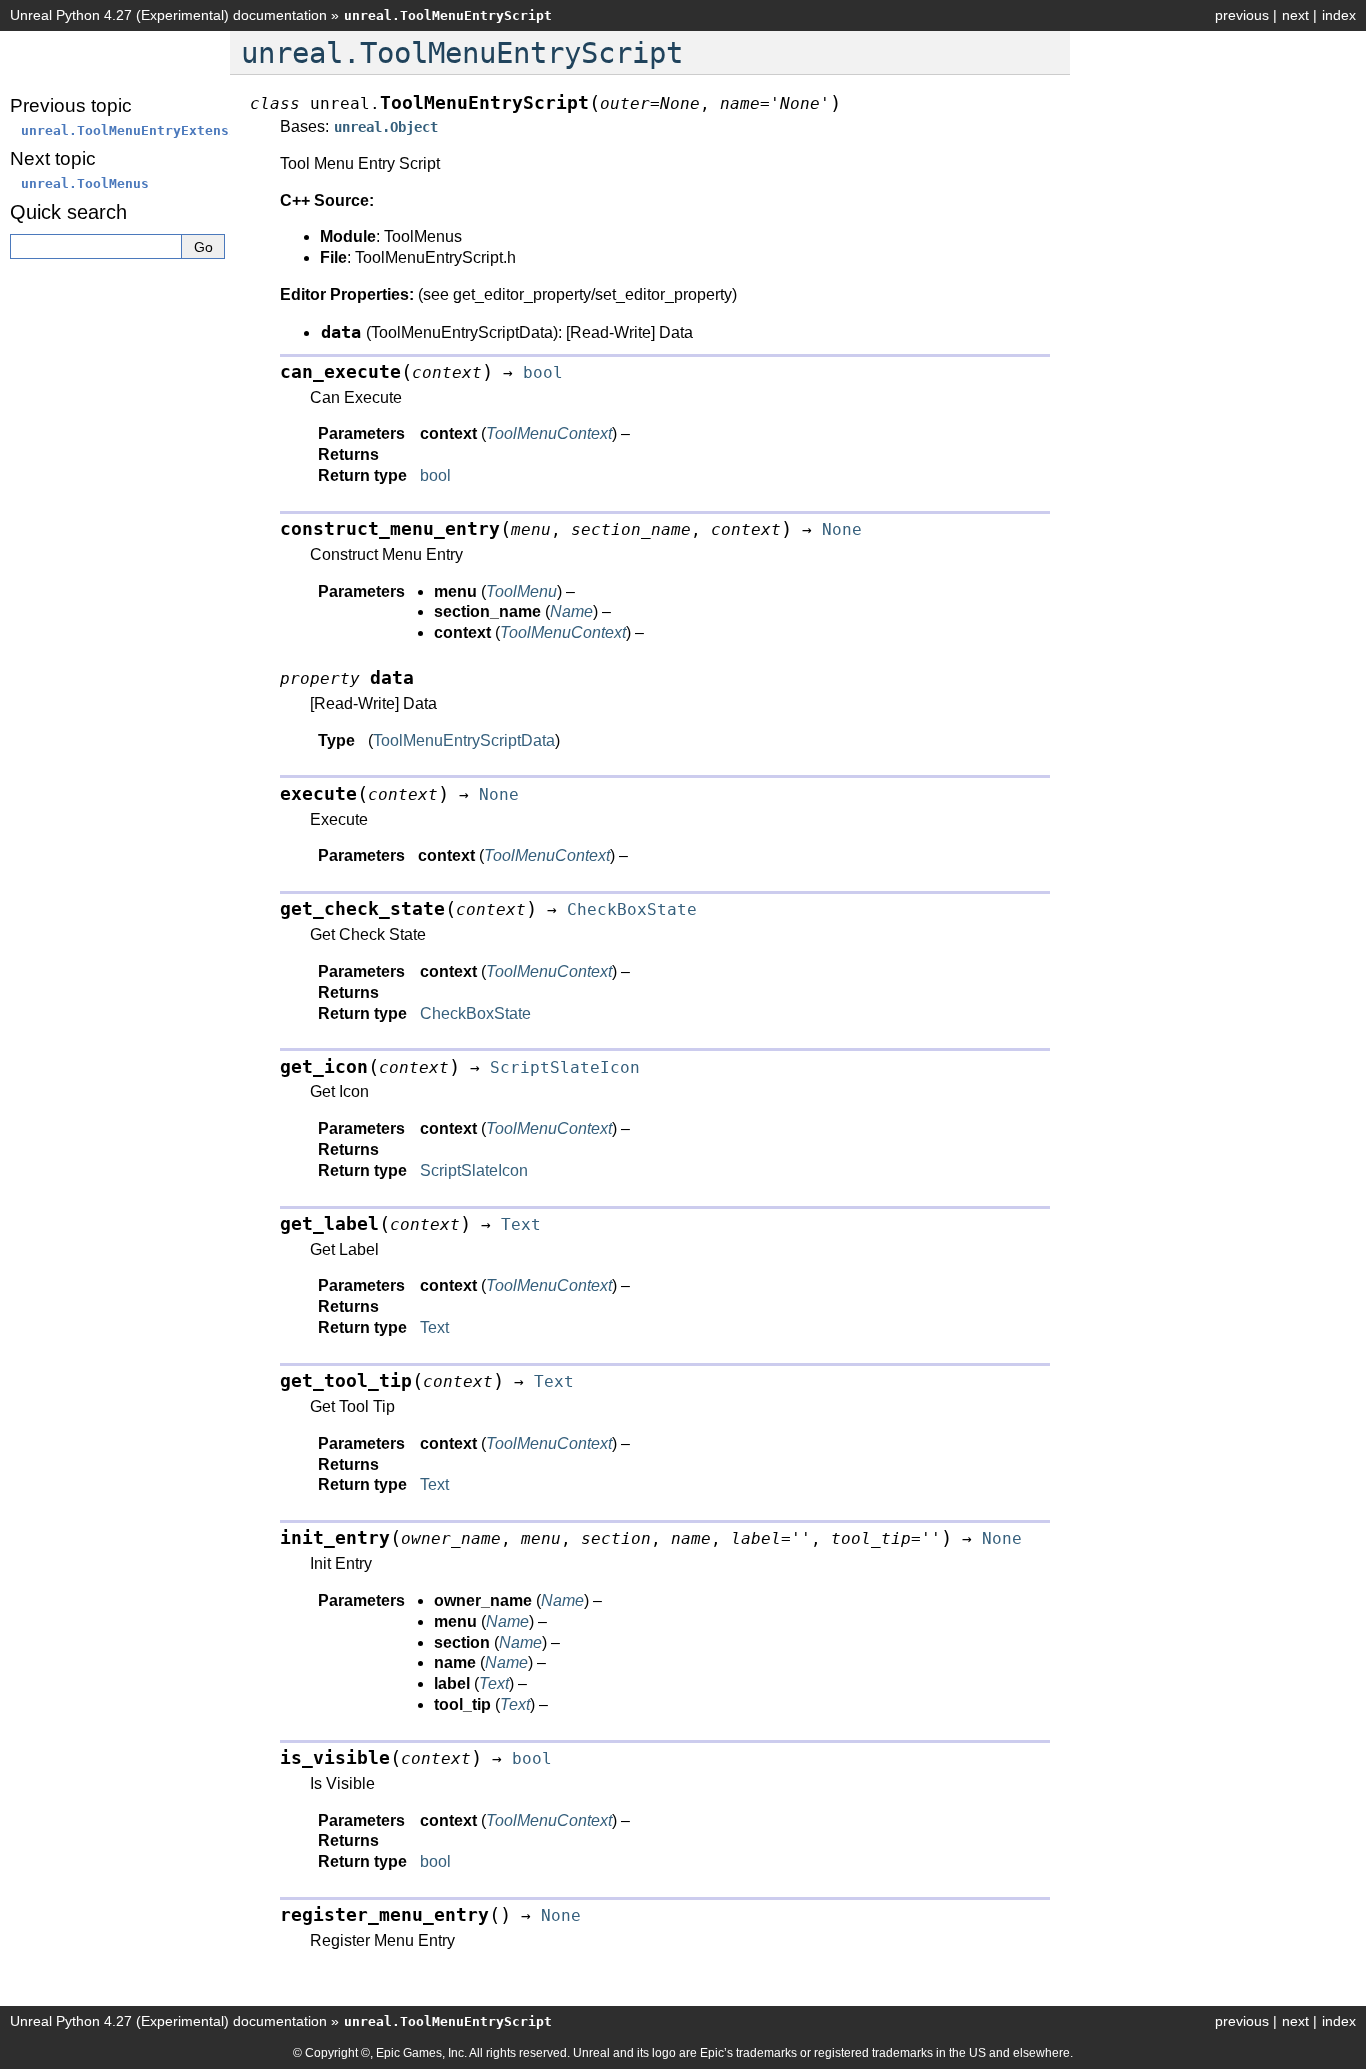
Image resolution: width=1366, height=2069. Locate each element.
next (1295, 15)
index (1339, 15)
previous (1242, 15)
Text (434, 1327)
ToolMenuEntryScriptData (464, 740)
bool (435, 475)
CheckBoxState (475, 1013)
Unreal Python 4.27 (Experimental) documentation (168, 15)
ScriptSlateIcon (474, 1170)
